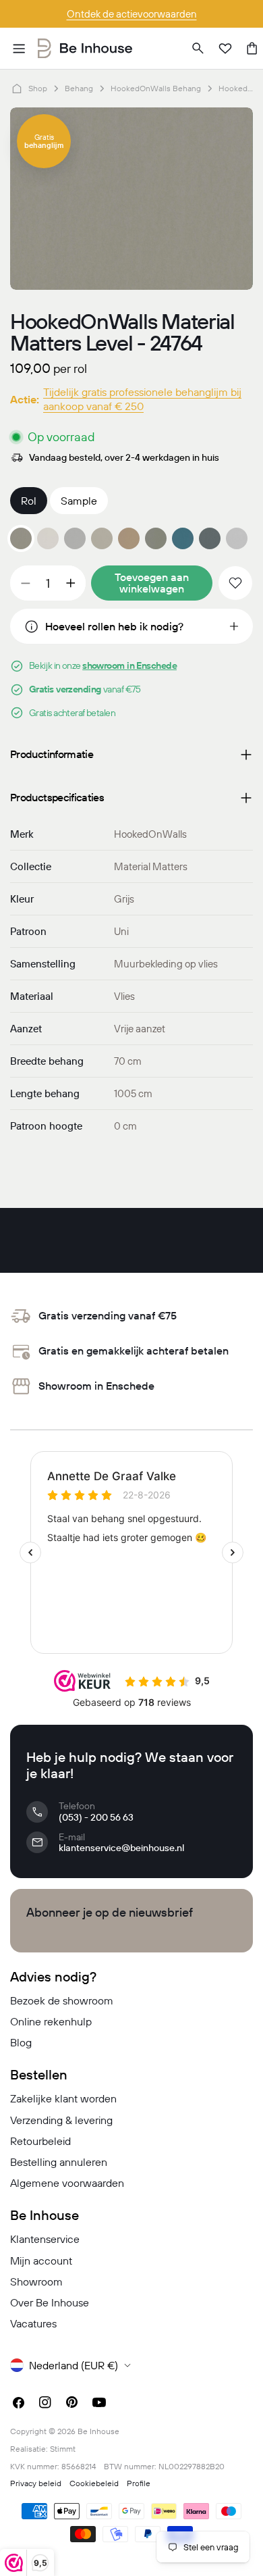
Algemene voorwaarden (67, 2183)
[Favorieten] (225, 49)
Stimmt (63, 2449)
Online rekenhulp (51, 2021)
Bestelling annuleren (59, 2162)
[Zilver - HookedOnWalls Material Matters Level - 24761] (75, 538)
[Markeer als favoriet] (235, 583)
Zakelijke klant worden (63, 2098)
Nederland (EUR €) (74, 2365)
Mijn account (41, 2261)
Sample (79, 501)
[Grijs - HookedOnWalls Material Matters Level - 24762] (102, 538)
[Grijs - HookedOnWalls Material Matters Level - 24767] (210, 538)
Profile (139, 2483)
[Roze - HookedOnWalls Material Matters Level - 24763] (129, 538)
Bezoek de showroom (62, 2000)
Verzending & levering (61, 2120)
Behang (79, 88)
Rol (29, 501)
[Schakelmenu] (19, 49)
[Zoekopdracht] (198, 49)
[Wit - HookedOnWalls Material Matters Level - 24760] (48, 538)
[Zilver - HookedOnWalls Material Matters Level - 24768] (237, 538)
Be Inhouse (98, 2431)
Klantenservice (45, 2239)
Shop (38, 88)
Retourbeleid (40, 2141)
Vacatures (33, 2323)
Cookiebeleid (94, 2483)
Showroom (36, 2281)
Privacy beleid (36, 2483)
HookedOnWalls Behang (156, 88)
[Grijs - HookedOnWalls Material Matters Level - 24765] (156, 538)
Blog (21, 2042)
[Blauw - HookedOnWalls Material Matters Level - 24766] (183, 538)
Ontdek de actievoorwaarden (132, 14)
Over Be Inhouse (50, 2302)
